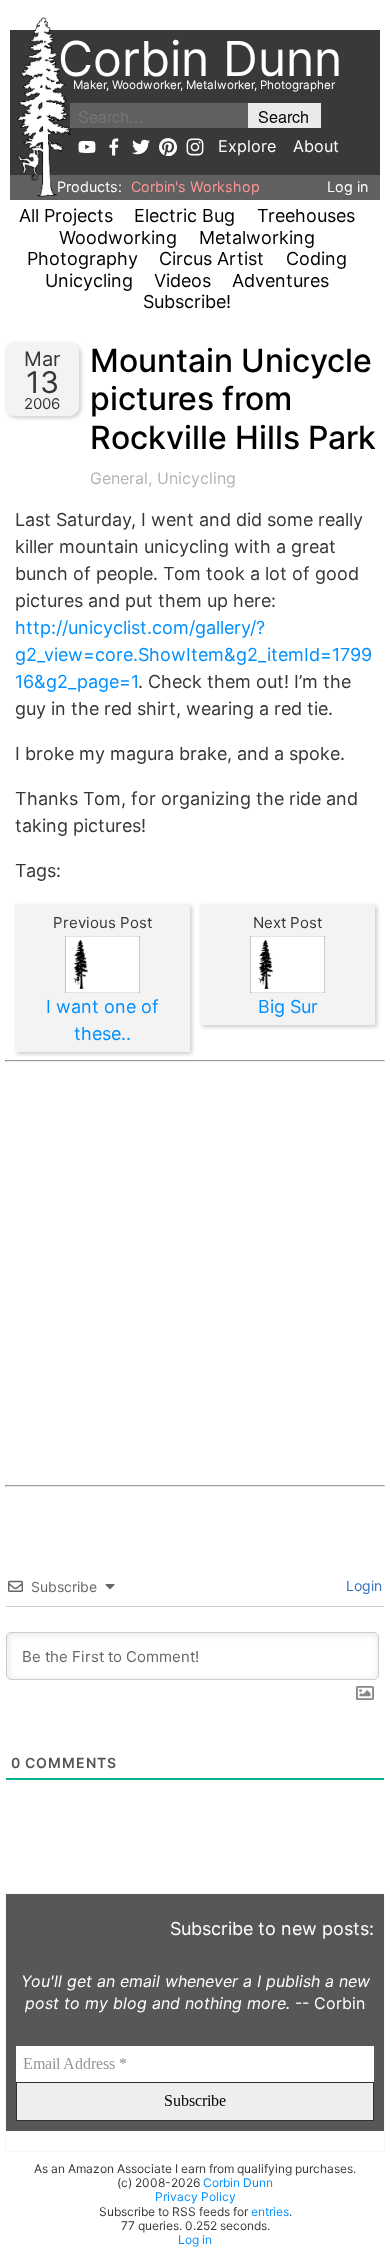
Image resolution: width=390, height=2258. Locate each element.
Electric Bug (184, 215)
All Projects (66, 215)
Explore (247, 146)
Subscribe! (187, 301)
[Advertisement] (195, 1273)
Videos (182, 280)
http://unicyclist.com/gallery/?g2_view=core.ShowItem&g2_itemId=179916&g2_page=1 (193, 654)
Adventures (280, 280)
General (119, 478)
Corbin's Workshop (195, 186)
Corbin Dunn (238, 2182)
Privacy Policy (195, 2196)
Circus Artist (211, 258)
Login (362, 1585)
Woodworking (118, 237)
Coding (316, 258)
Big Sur (288, 1006)
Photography (82, 258)
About (316, 146)
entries (270, 2211)
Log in (347, 186)
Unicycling (89, 280)
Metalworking (257, 237)
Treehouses (306, 215)
